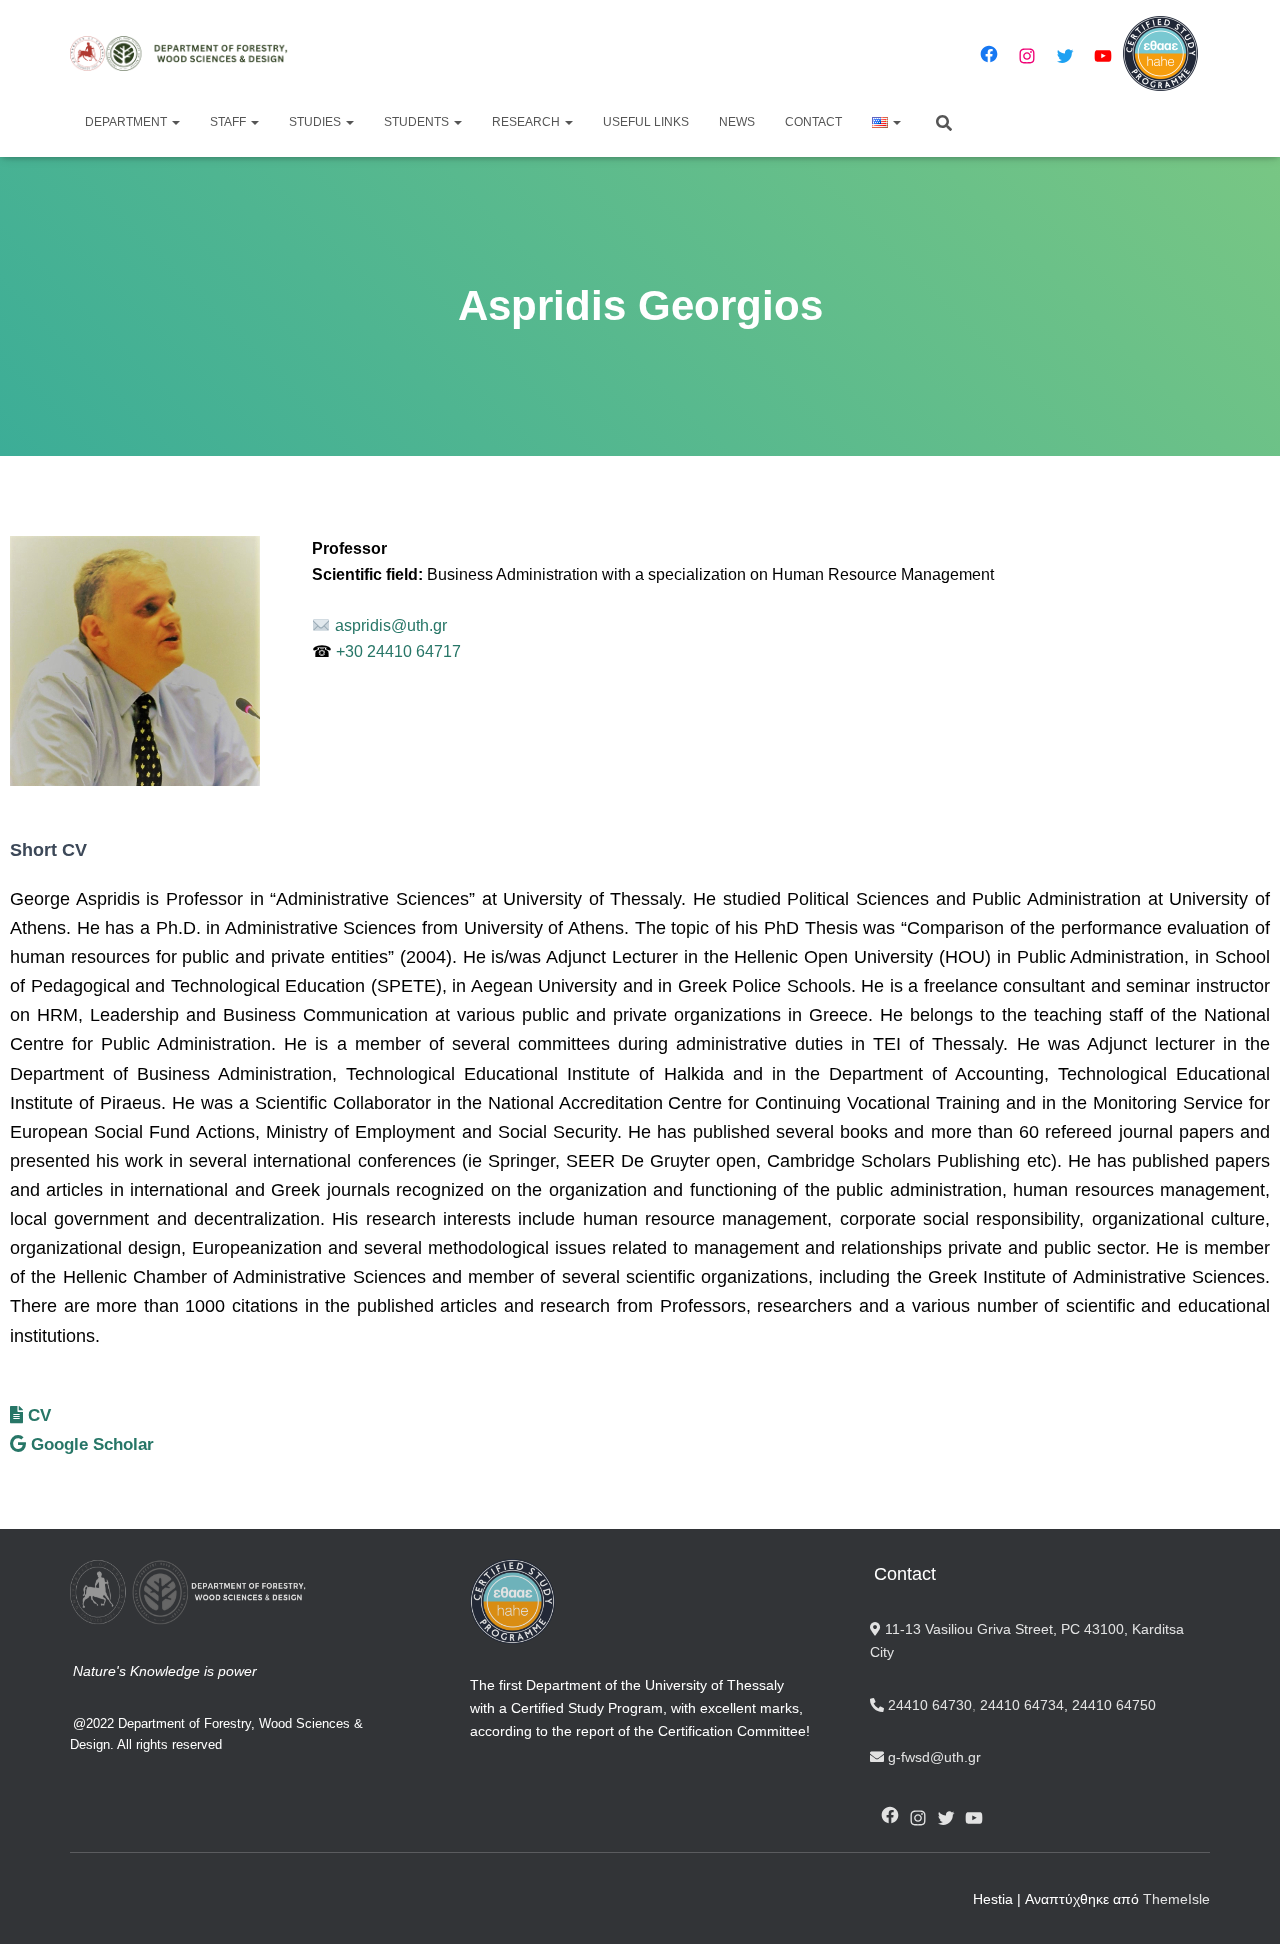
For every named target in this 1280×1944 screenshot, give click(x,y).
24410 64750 (1114, 1705)
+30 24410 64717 (396, 651)
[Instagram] (1027, 56)
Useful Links (646, 122)
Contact (813, 122)
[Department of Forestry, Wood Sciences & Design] (187, 53)
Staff (229, 122)
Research (527, 122)
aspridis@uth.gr (391, 625)
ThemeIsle (1176, 1899)
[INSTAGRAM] (918, 1818)
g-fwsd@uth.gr (932, 1757)
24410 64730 (928, 1705)
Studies (316, 122)
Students (418, 122)
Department (127, 122)
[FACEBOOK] (890, 1815)
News (737, 122)
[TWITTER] (946, 1818)
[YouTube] (1103, 56)
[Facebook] (989, 54)
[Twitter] (1065, 56)
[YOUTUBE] (974, 1818)
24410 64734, (1024, 1705)
